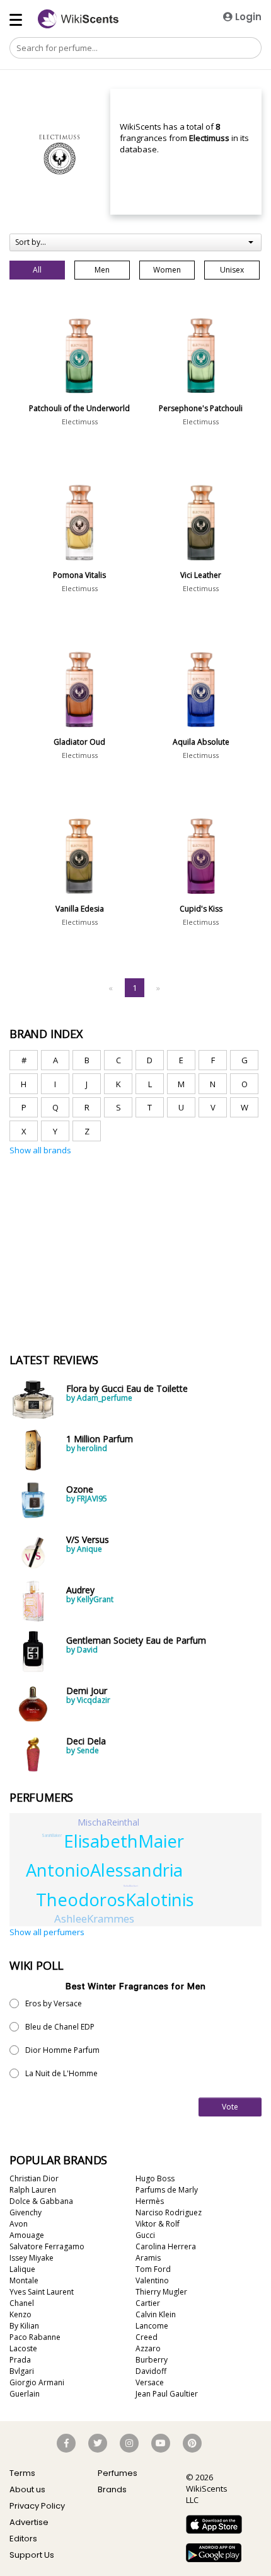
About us (27, 2489)
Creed (147, 2337)
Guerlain (25, 2394)
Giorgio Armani (37, 2382)
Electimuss (80, 421)
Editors (23, 2539)
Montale (24, 2280)
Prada (20, 2360)
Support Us (32, 2555)
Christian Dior (34, 2178)
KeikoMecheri (131, 1886)
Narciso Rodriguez (169, 2212)
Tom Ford (153, 2269)
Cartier (148, 2303)
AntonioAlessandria (104, 1870)
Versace (150, 2382)
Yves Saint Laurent (42, 2292)
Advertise (29, 2522)
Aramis (148, 2258)
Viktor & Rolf (158, 2224)
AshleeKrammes (94, 1918)
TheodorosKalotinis (115, 1900)
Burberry (152, 2360)
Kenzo (20, 2314)
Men (102, 270)
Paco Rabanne (35, 2337)
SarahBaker (52, 1835)
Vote (230, 2107)
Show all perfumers (47, 1932)
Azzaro (148, 2348)
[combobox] (135, 242)
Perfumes (118, 2473)
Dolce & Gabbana (41, 2201)
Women (167, 270)
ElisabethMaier (124, 1841)
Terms (22, 2473)
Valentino (152, 2280)
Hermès (150, 2201)
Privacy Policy (37, 2506)
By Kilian (24, 2326)
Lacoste (23, 2348)
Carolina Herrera (166, 2246)
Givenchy (26, 2212)
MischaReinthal (108, 1822)
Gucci (145, 2235)
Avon (19, 2224)
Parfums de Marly (167, 2190)
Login (247, 17)
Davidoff (151, 2371)
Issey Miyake (32, 2258)
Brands (112, 2489)
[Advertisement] (104, 1216)
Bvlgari (22, 2371)
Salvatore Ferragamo (47, 2246)
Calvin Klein (156, 2314)
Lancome (152, 2326)
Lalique (22, 2269)
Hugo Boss (155, 2178)
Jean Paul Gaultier (167, 2394)
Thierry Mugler (161, 2292)
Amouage (27, 2235)
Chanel (22, 2303)
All (37, 270)
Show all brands (40, 1150)
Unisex (232, 270)
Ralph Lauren (33, 2190)
